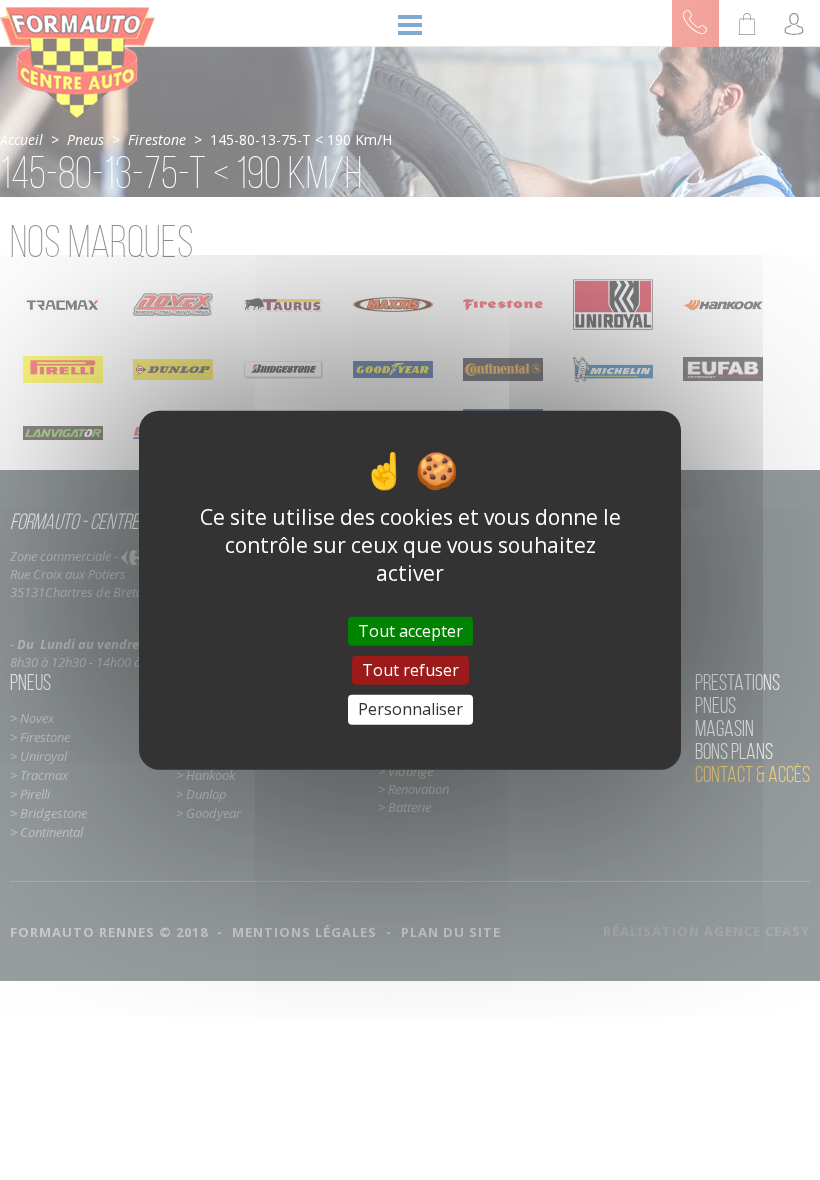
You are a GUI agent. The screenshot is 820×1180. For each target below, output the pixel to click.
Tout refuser (410, 670)
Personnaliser (410, 709)
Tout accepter (410, 631)
